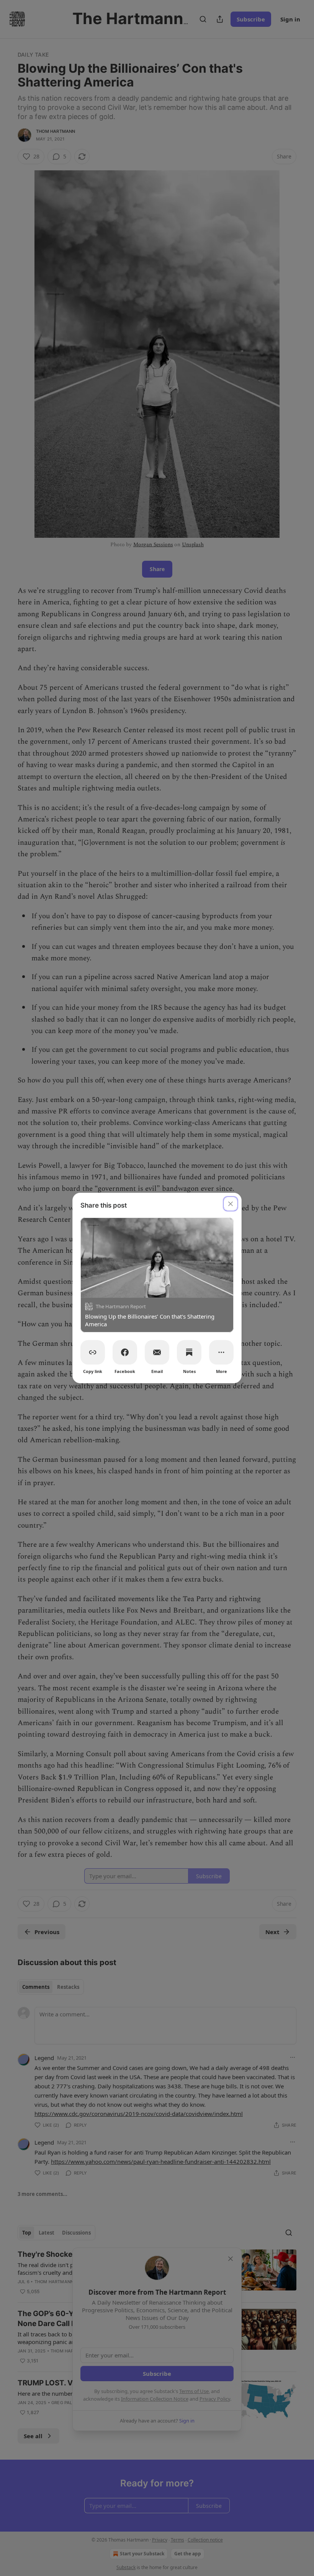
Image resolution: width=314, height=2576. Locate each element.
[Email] (157, 1352)
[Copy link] (93, 1352)
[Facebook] (125, 1352)
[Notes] (189, 1352)
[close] (231, 1204)
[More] (221, 1352)
